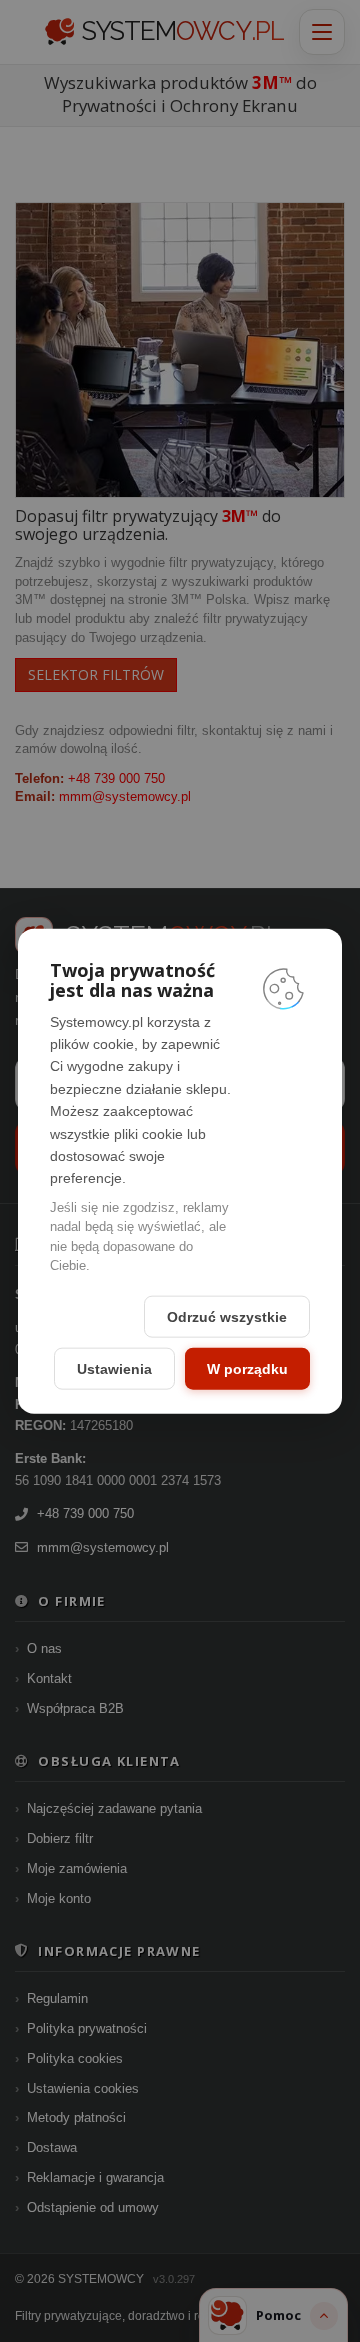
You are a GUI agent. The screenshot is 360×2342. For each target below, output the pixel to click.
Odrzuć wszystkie (227, 1316)
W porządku (247, 1368)
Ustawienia (114, 1368)
